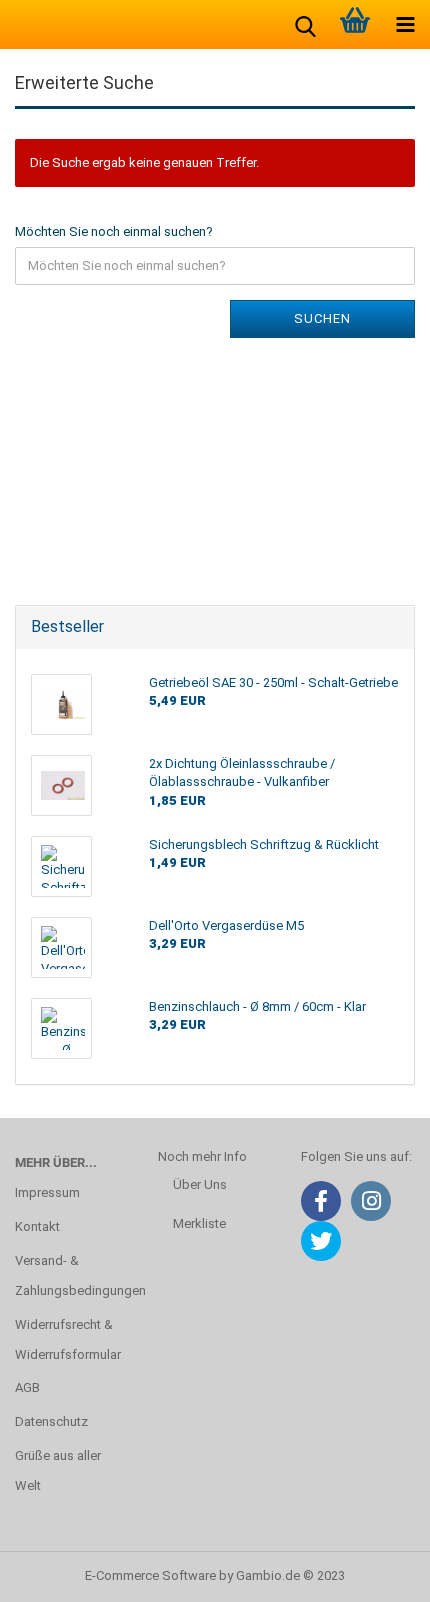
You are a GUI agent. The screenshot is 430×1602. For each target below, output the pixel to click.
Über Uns (200, 1184)
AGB (27, 1387)
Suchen (322, 318)
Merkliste (199, 1223)
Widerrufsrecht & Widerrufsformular (68, 1339)
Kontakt (37, 1226)
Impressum (47, 1192)
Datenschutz (51, 1421)
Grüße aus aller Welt (58, 1470)
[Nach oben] (375, 1572)
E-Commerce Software (150, 1575)
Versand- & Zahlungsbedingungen (71, 1275)
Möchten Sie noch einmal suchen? (114, 231)
